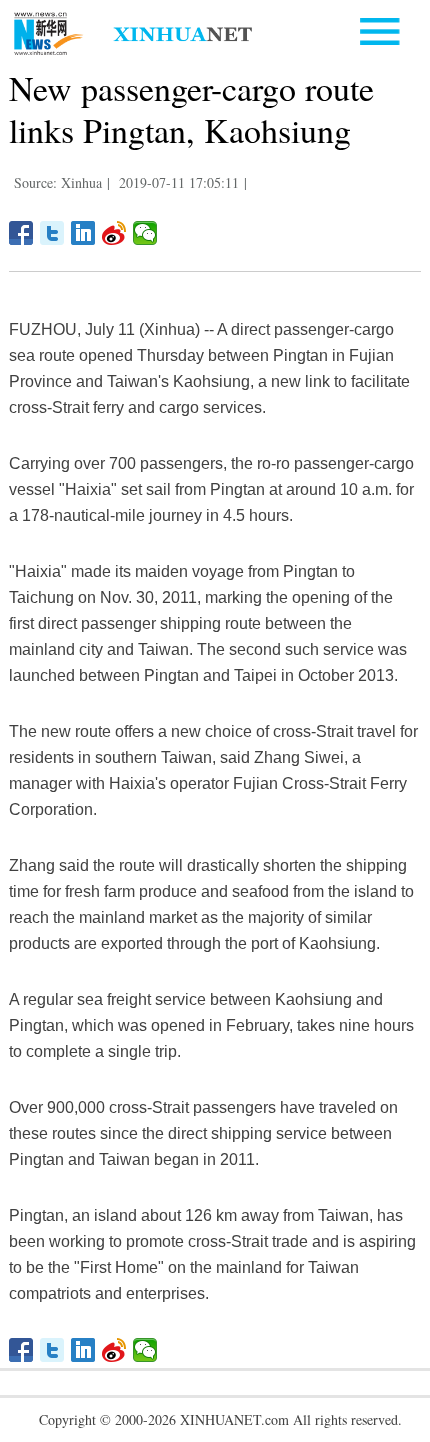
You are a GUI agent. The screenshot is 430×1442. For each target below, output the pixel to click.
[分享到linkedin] (83, 233)
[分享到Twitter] (52, 233)
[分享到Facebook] (21, 233)
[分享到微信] (145, 233)
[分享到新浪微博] (114, 233)
